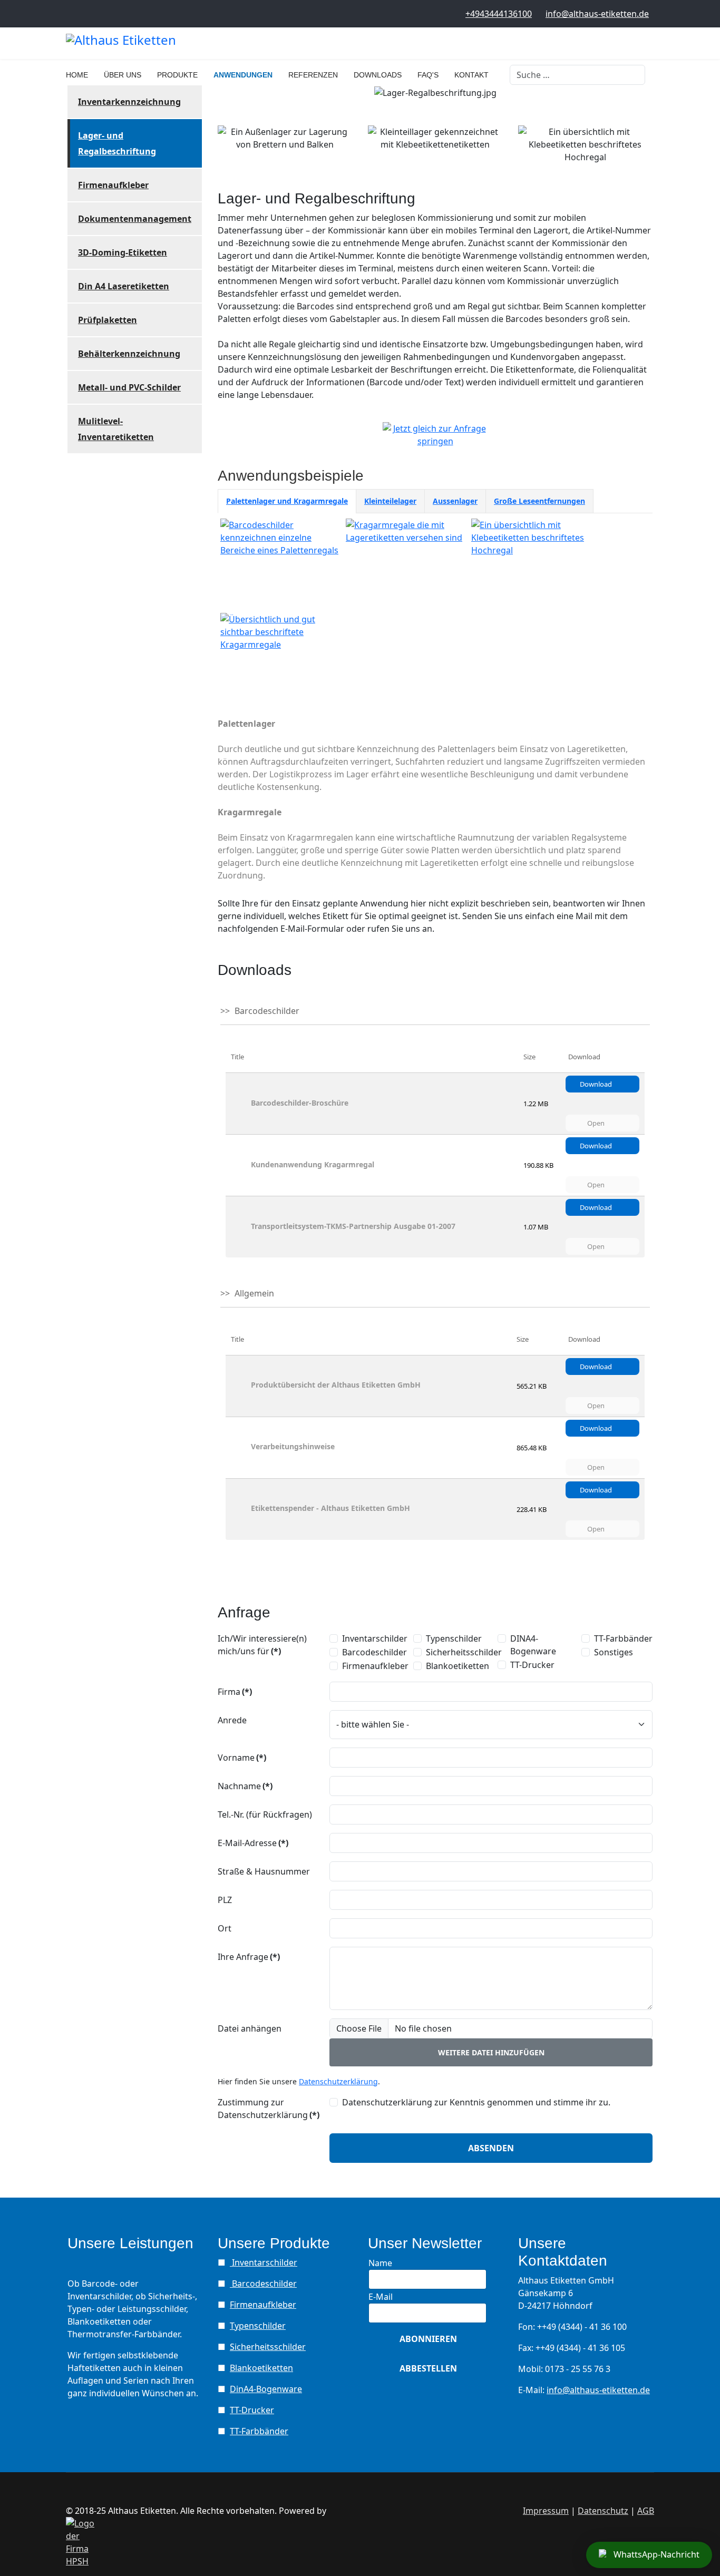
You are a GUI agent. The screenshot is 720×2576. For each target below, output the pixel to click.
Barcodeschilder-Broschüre (300, 1103)
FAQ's (428, 75)
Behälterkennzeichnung (129, 354)
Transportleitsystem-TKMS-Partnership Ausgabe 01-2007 (353, 1226)
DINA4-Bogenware (533, 1645)
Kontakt (471, 75)
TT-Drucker (532, 1665)
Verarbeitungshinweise (293, 1446)
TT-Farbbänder (623, 1638)
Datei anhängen (250, 2028)
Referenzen (313, 75)
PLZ (225, 1900)
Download (597, 1084)
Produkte (177, 75)
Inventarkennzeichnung (129, 102)
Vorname (242, 1758)
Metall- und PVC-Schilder (129, 387)
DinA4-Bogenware (266, 2389)
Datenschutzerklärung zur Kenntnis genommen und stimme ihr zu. (476, 2102)
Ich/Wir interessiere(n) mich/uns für (262, 1645)
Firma (235, 1692)
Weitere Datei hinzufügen (491, 2052)
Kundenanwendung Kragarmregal (313, 1164)
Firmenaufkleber (113, 185)
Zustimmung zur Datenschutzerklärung (269, 2109)
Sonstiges (614, 1652)
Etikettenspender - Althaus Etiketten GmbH (330, 1508)
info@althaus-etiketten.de (597, 14)
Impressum (546, 2511)
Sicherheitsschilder (464, 1652)
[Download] (240, 1104)
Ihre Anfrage (249, 1957)
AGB (646, 2511)
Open (597, 1123)
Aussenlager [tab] (455, 501)
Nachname (245, 1786)
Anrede (232, 1720)
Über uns (123, 75)
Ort (225, 1928)
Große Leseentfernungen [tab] (539, 501)
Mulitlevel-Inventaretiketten (116, 429)
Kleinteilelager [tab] (390, 501)
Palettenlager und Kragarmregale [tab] (287, 501)
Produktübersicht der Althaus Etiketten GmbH (336, 1385)
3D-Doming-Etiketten (123, 252)
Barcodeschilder (374, 1652)
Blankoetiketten (458, 1666)
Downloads (378, 75)
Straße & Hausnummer (264, 1871)
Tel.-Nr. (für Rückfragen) (265, 1814)
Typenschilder (454, 1638)
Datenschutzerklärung (338, 2081)
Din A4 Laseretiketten (124, 286)
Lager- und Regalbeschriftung (117, 143)
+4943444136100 (499, 14)
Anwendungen (243, 75)
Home (77, 75)
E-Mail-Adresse (253, 1843)
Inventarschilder (375, 1638)
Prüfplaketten (108, 320)
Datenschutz (603, 2511)
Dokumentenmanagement (135, 219)
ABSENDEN (491, 2148)
